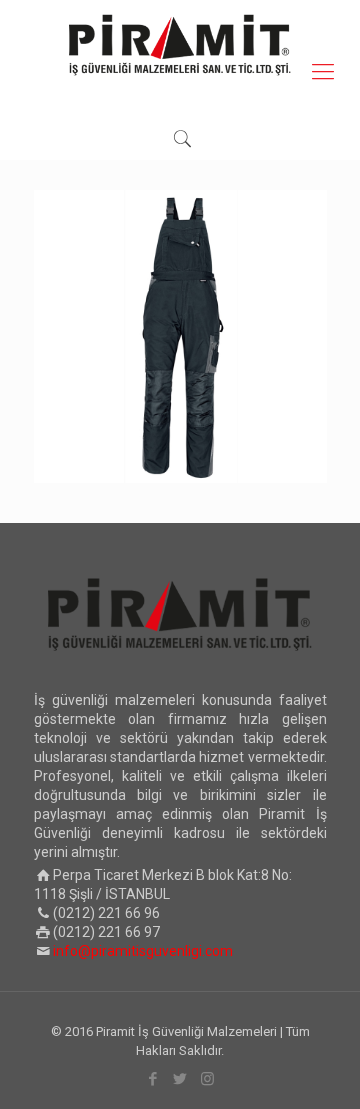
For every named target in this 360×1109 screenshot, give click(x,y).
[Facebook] (153, 1079)
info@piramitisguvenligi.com (143, 951)
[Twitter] (180, 1079)
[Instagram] (207, 1079)
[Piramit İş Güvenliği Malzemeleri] (180, 45)
